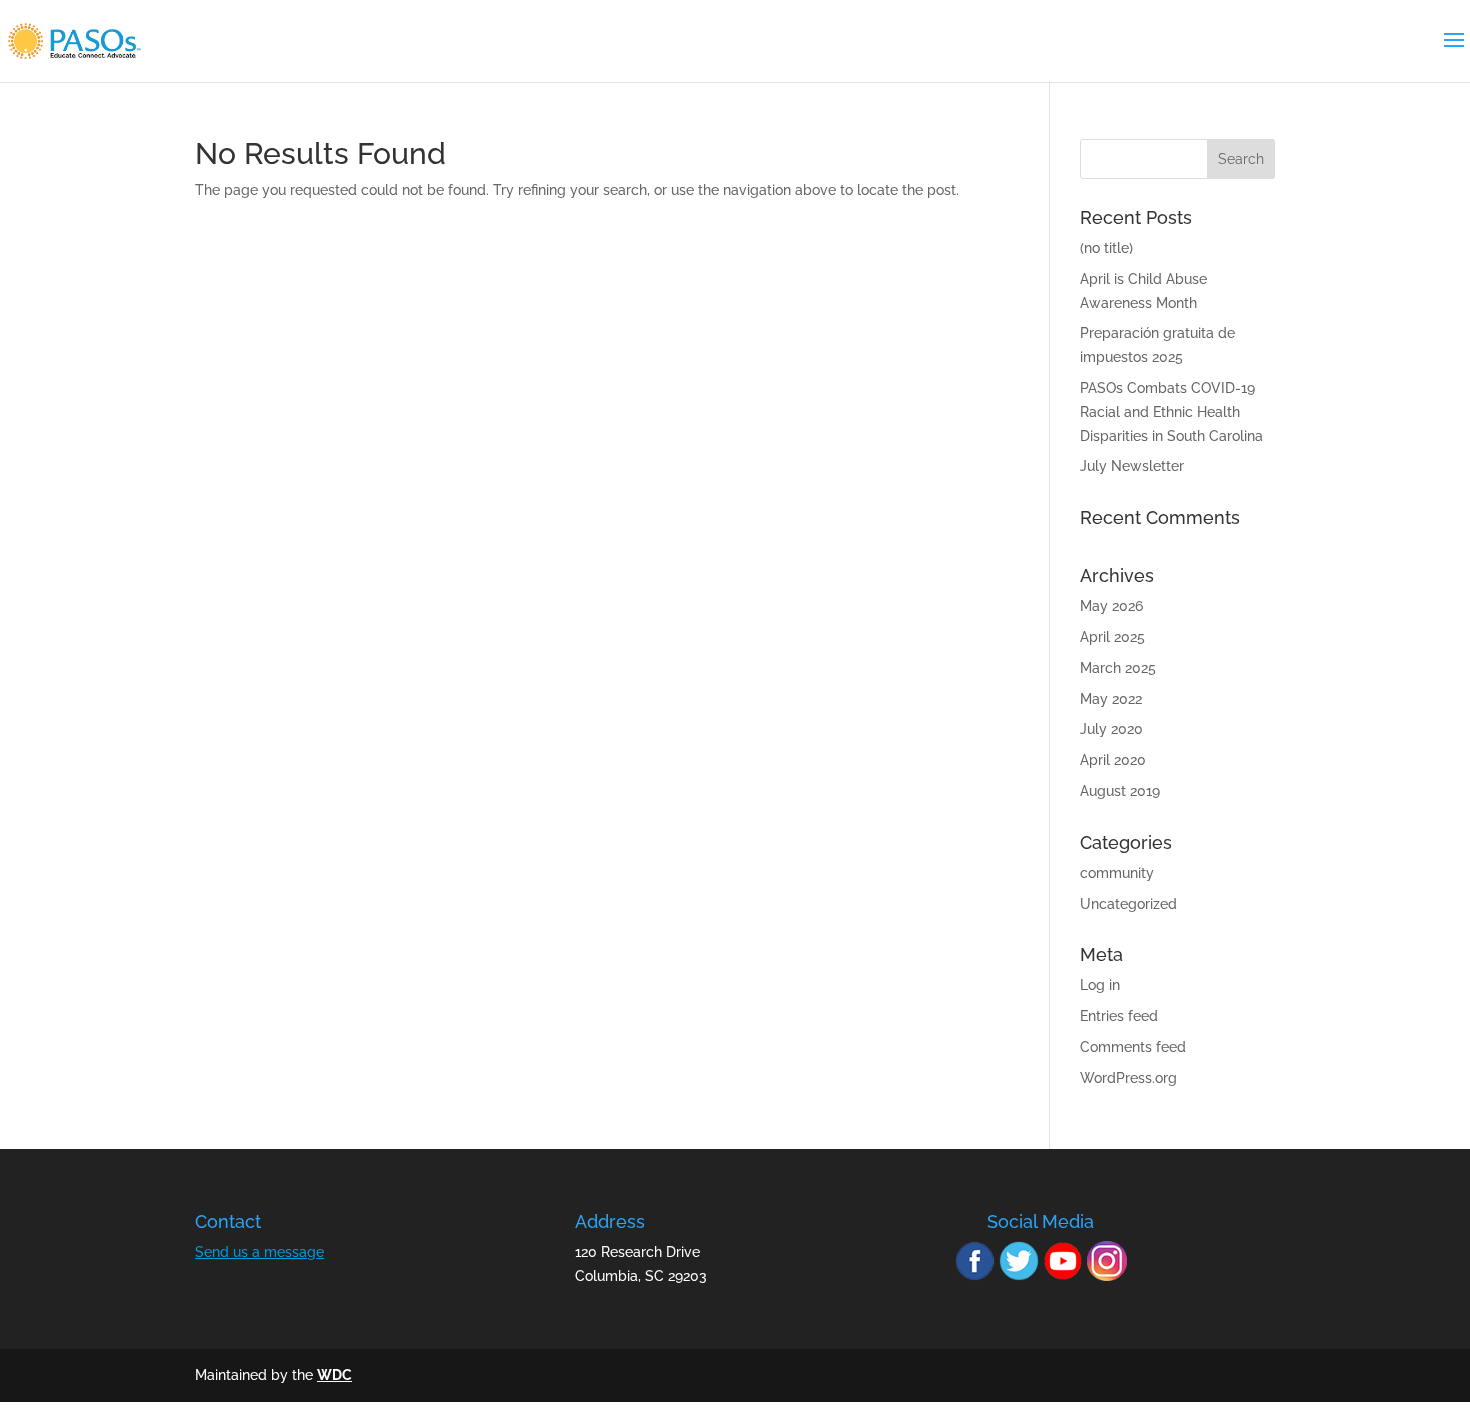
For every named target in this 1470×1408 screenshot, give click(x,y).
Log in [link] (1100, 985)
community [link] (1117, 873)
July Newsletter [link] (1132, 466)
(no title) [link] (1106, 248)
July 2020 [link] (1111, 729)
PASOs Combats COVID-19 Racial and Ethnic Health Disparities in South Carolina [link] (1171, 412)
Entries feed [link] (1119, 1016)
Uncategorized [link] (1128, 904)
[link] (74, 40)
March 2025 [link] (1118, 668)
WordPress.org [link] (1128, 1078)
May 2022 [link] (1111, 699)
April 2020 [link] (1113, 760)
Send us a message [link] (259, 1252)
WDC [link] (334, 1375)
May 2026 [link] (1111, 606)
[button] (1241, 159)
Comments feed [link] (1133, 1047)
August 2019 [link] (1120, 791)
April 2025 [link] (1112, 637)
